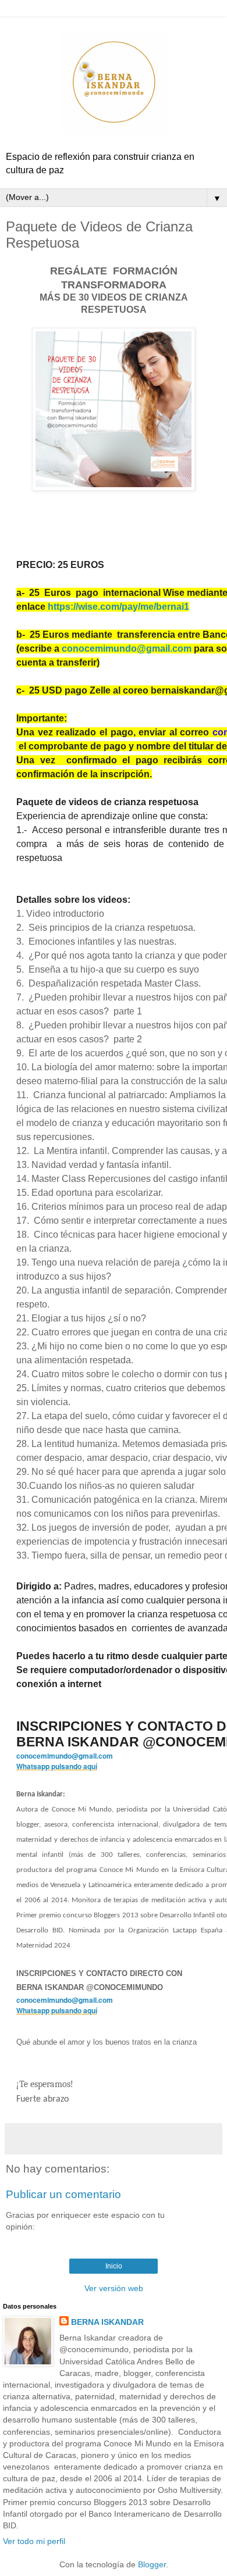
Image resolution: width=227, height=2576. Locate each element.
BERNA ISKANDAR (107, 2322)
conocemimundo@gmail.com (127, 649)
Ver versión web (114, 2288)
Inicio (114, 2266)
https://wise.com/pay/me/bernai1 (118, 607)
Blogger (152, 2564)
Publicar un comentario (63, 2194)
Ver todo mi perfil (34, 2541)
